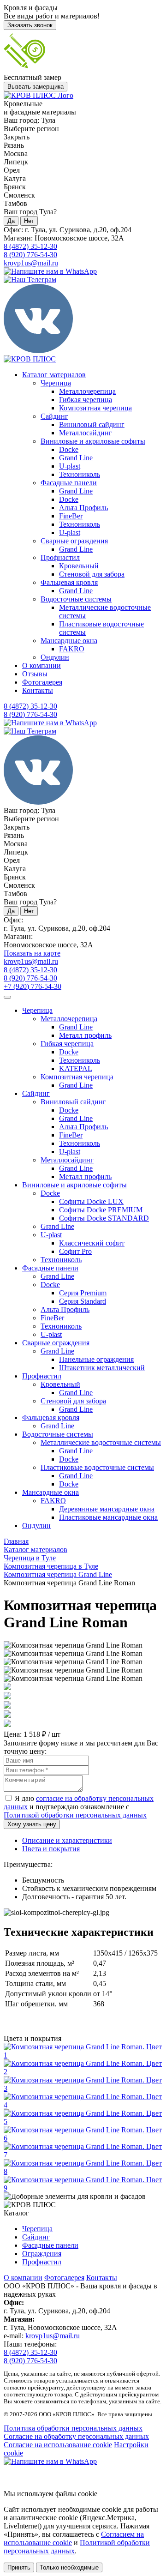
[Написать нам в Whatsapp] (83, 2462)
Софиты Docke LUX (91, 1201)
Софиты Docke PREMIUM (101, 1210)
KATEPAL (76, 1068)
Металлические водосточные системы (101, 1442)
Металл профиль (85, 1035)
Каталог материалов (54, 375)
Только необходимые (69, 2567)
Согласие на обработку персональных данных (76, 2436)
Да (11, 221)
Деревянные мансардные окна (107, 1509)
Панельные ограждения (96, 1359)
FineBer (71, 516)
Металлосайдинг (86, 433)
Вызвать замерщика (36, 87)
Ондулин (55, 657)
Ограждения (42, 2254)
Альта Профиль (83, 508)
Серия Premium (83, 1293)
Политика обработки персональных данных (73, 2428)
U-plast (70, 466)
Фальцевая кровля (69, 582)
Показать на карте (32, 953)
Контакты (38, 690)
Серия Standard (83, 1301)
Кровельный (79, 566)
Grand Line (76, 458)
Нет (29, 221)
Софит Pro (75, 1251)
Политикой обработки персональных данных (75, 1815)
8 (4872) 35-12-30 (30, 246)
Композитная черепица (95, 408)
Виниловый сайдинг (92, 424)
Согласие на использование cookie (58, 2445)
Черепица (56, 383)
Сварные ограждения (74, 541)
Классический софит (92, 1243)
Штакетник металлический (102, 1368)
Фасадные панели (69, 483)
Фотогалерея (42, 682)
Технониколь (80, 474)
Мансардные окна (69, 641)
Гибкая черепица (86, 400)
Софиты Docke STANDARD (104, 1218)
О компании (41, 665)
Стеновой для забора (92, 574)
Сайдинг (54, 416)
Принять (19, 2567)
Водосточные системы (76, 599)
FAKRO (72, 649)
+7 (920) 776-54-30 (33, 986)
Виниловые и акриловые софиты (93, 441)
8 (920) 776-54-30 (30, 255)
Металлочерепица (87, 391)
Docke (69, 449)
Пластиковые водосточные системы (97, 1467)
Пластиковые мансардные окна (108, 1517)
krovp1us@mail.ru (31, 263)
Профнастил (60, 557)
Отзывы (35, 674)
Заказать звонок (30, 25)
